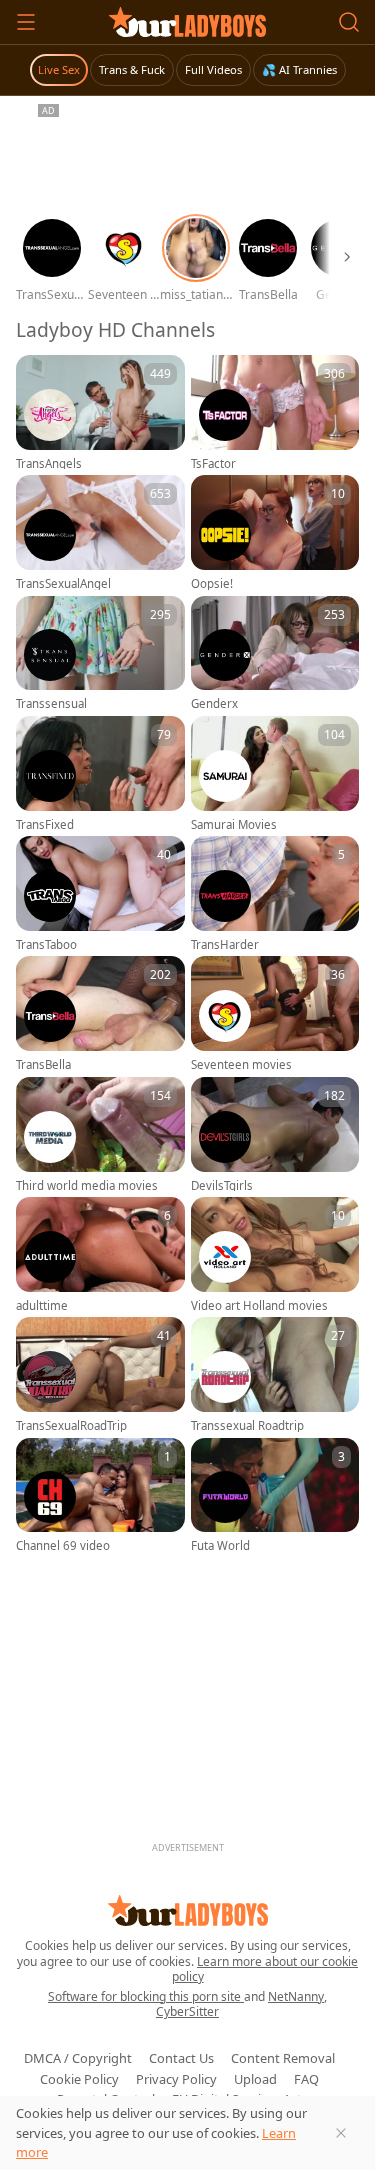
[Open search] (349, 22)
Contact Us (181, 2058)
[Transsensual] (100, 653)
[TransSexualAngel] (100, 532)
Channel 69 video (63, 1546)
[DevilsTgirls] (275, 1134)
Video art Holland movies (259, 1306)
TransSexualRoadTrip (71, 1426)
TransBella (43, 1065)
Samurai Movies (234, 825)
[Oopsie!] (275, 532)
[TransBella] (100, 1013)
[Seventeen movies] (275, 1013)
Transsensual (51, 704)
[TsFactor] (275, 412)
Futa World (220, 1546)
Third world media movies (87, 1186)
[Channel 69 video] (100, 1495)
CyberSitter (187, 2011)
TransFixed (45, 825)
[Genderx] (275, 653)
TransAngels (49, 464)
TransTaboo (46, 945)
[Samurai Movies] (275, 773)
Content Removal (283, 2058)
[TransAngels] (100, 412)
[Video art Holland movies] (275, 1254)
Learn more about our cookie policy (265, 1969)
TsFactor (213, 464)
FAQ (306, 2079)
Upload (255, 2079)
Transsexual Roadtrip (247, 1426)
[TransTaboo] (100, 893)
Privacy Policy (176, 2079)
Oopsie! (212, 584)
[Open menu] (26, 22)
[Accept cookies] (341, 2133)
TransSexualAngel (63, 584)
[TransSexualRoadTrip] (100, 1374)
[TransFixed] (100, 773)
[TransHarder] (275, 893)
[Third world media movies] (100, 1134)
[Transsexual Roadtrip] (275, 1374)
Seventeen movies (241, 1065)
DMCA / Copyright (78, 2058)
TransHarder (225, 945)
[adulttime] (100, 1254)
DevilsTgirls (222, 1186)
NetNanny (296, 1996)
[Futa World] (275, 1495)
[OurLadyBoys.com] (187, 22)
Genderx (214, 704)
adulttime (42, 1306)
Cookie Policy (79, 2079)
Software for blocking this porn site (146, 1996)
